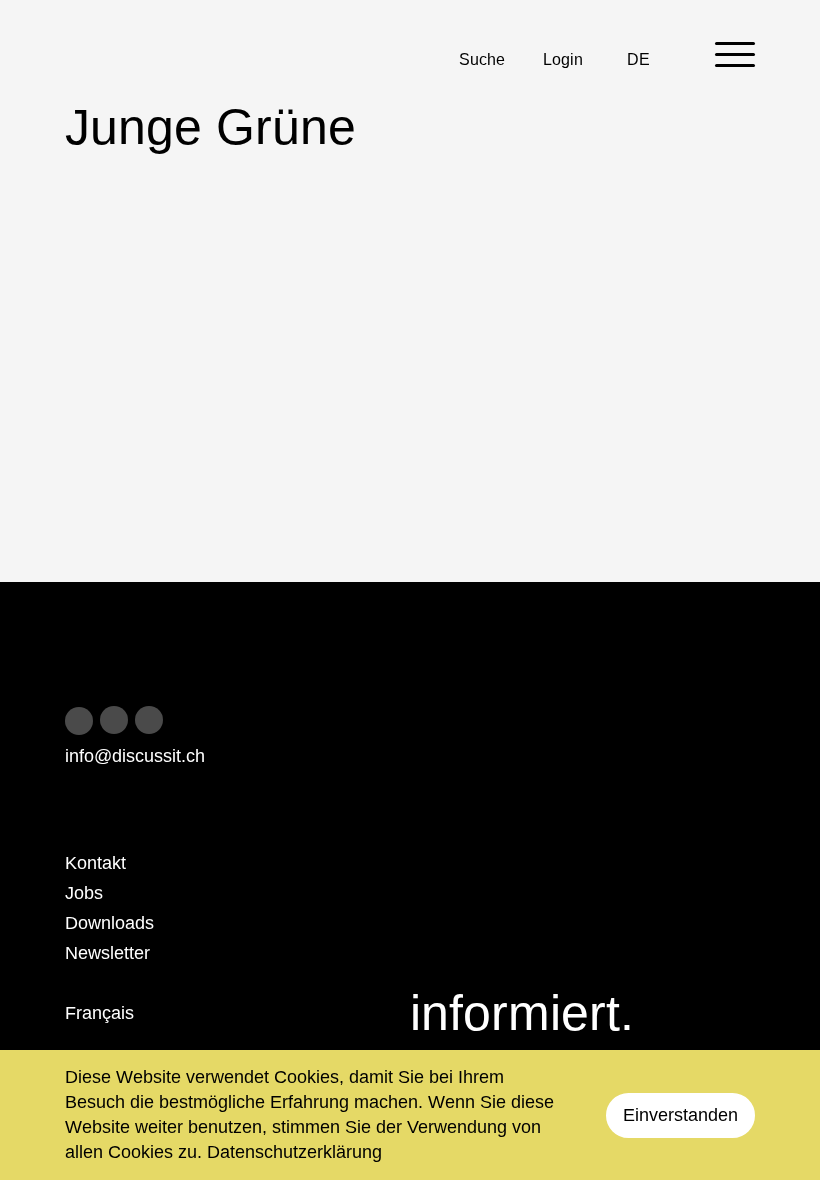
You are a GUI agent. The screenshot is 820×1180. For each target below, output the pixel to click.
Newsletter (107, 953)
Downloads (109, 923)
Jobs (84, 893)
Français (99, 1013)
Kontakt (95, 863)
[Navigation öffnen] (735, 54)
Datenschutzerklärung (294, 1152)
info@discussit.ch (135, 756)
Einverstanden (680, 1115)
